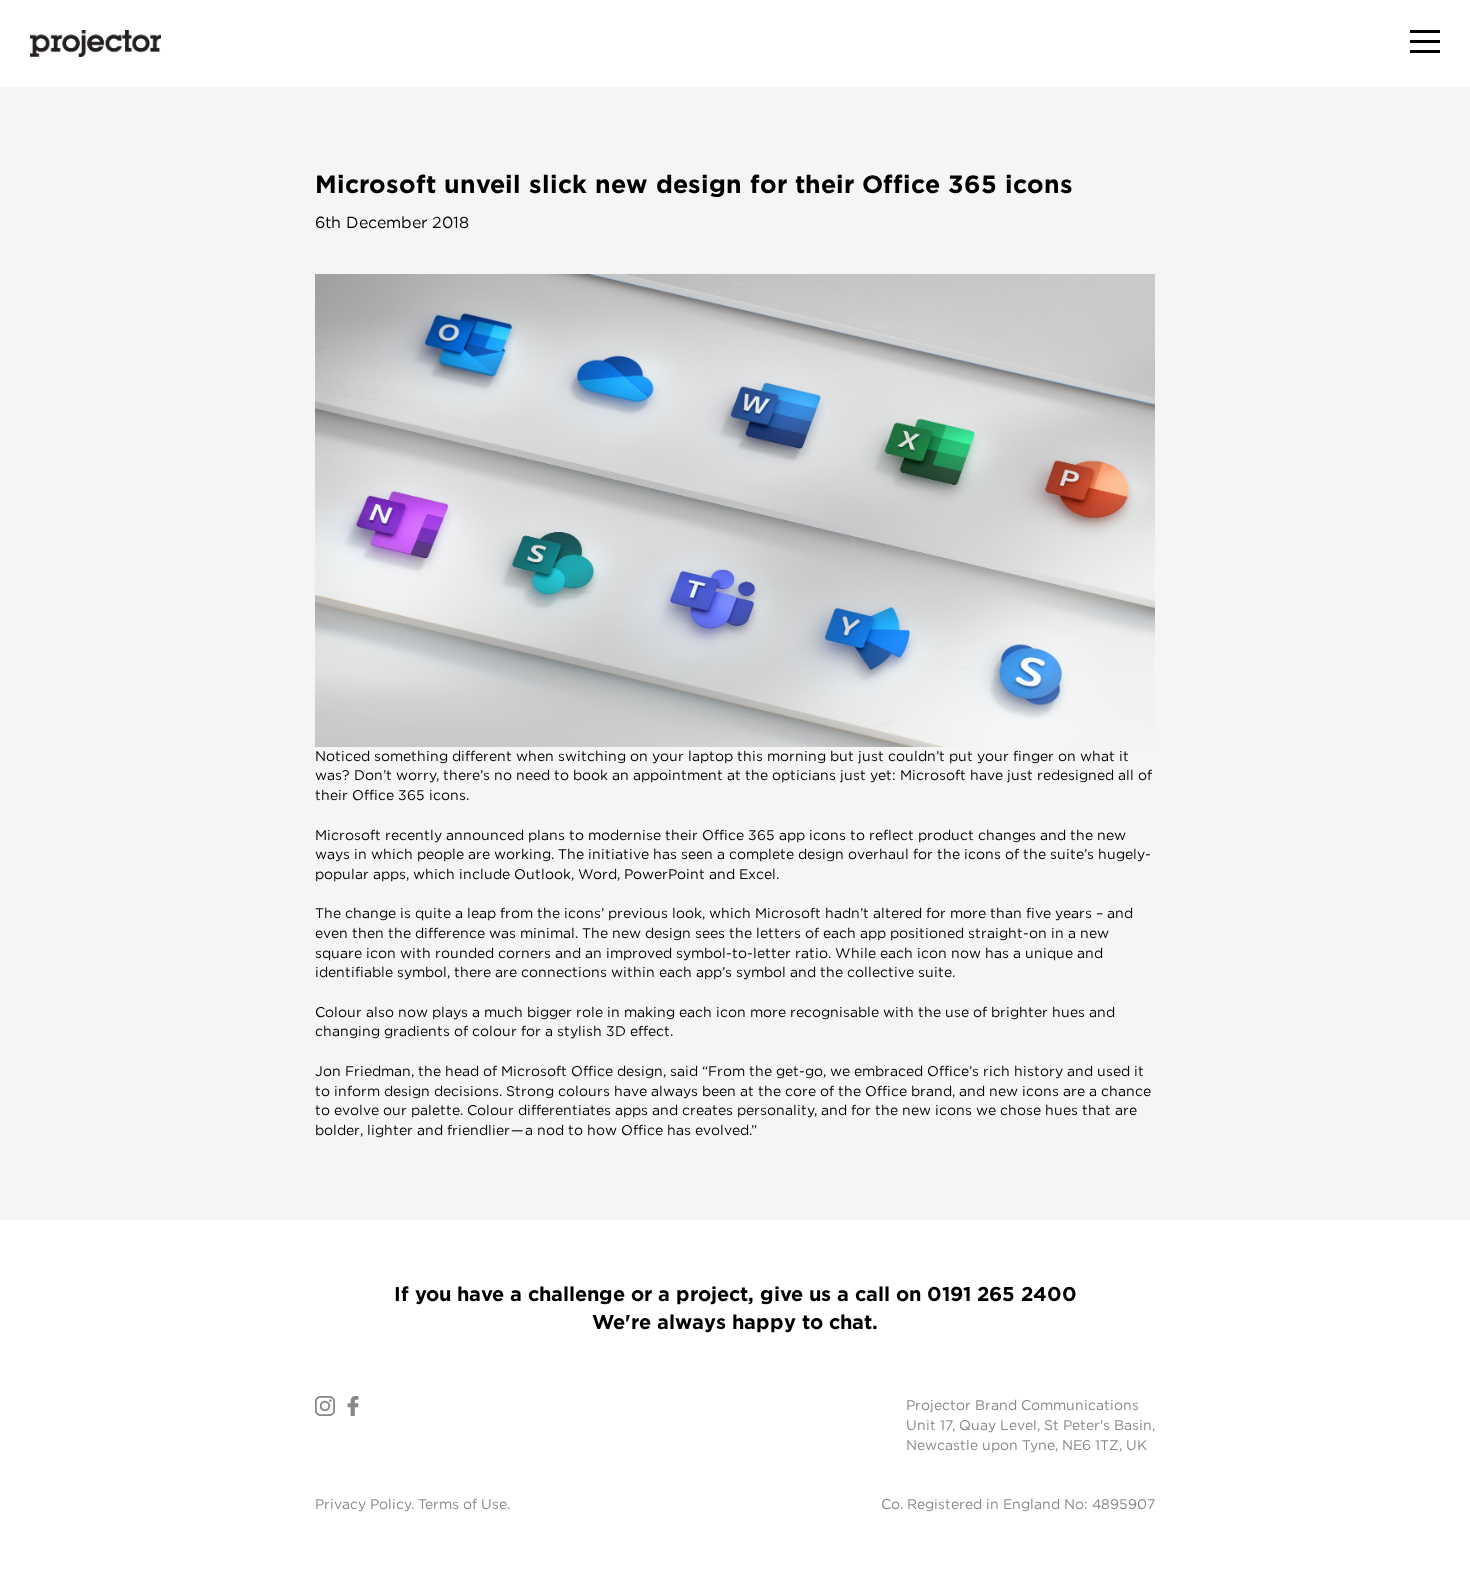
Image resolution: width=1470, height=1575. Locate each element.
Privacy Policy (363, 1504)
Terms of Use (462, 1504)
